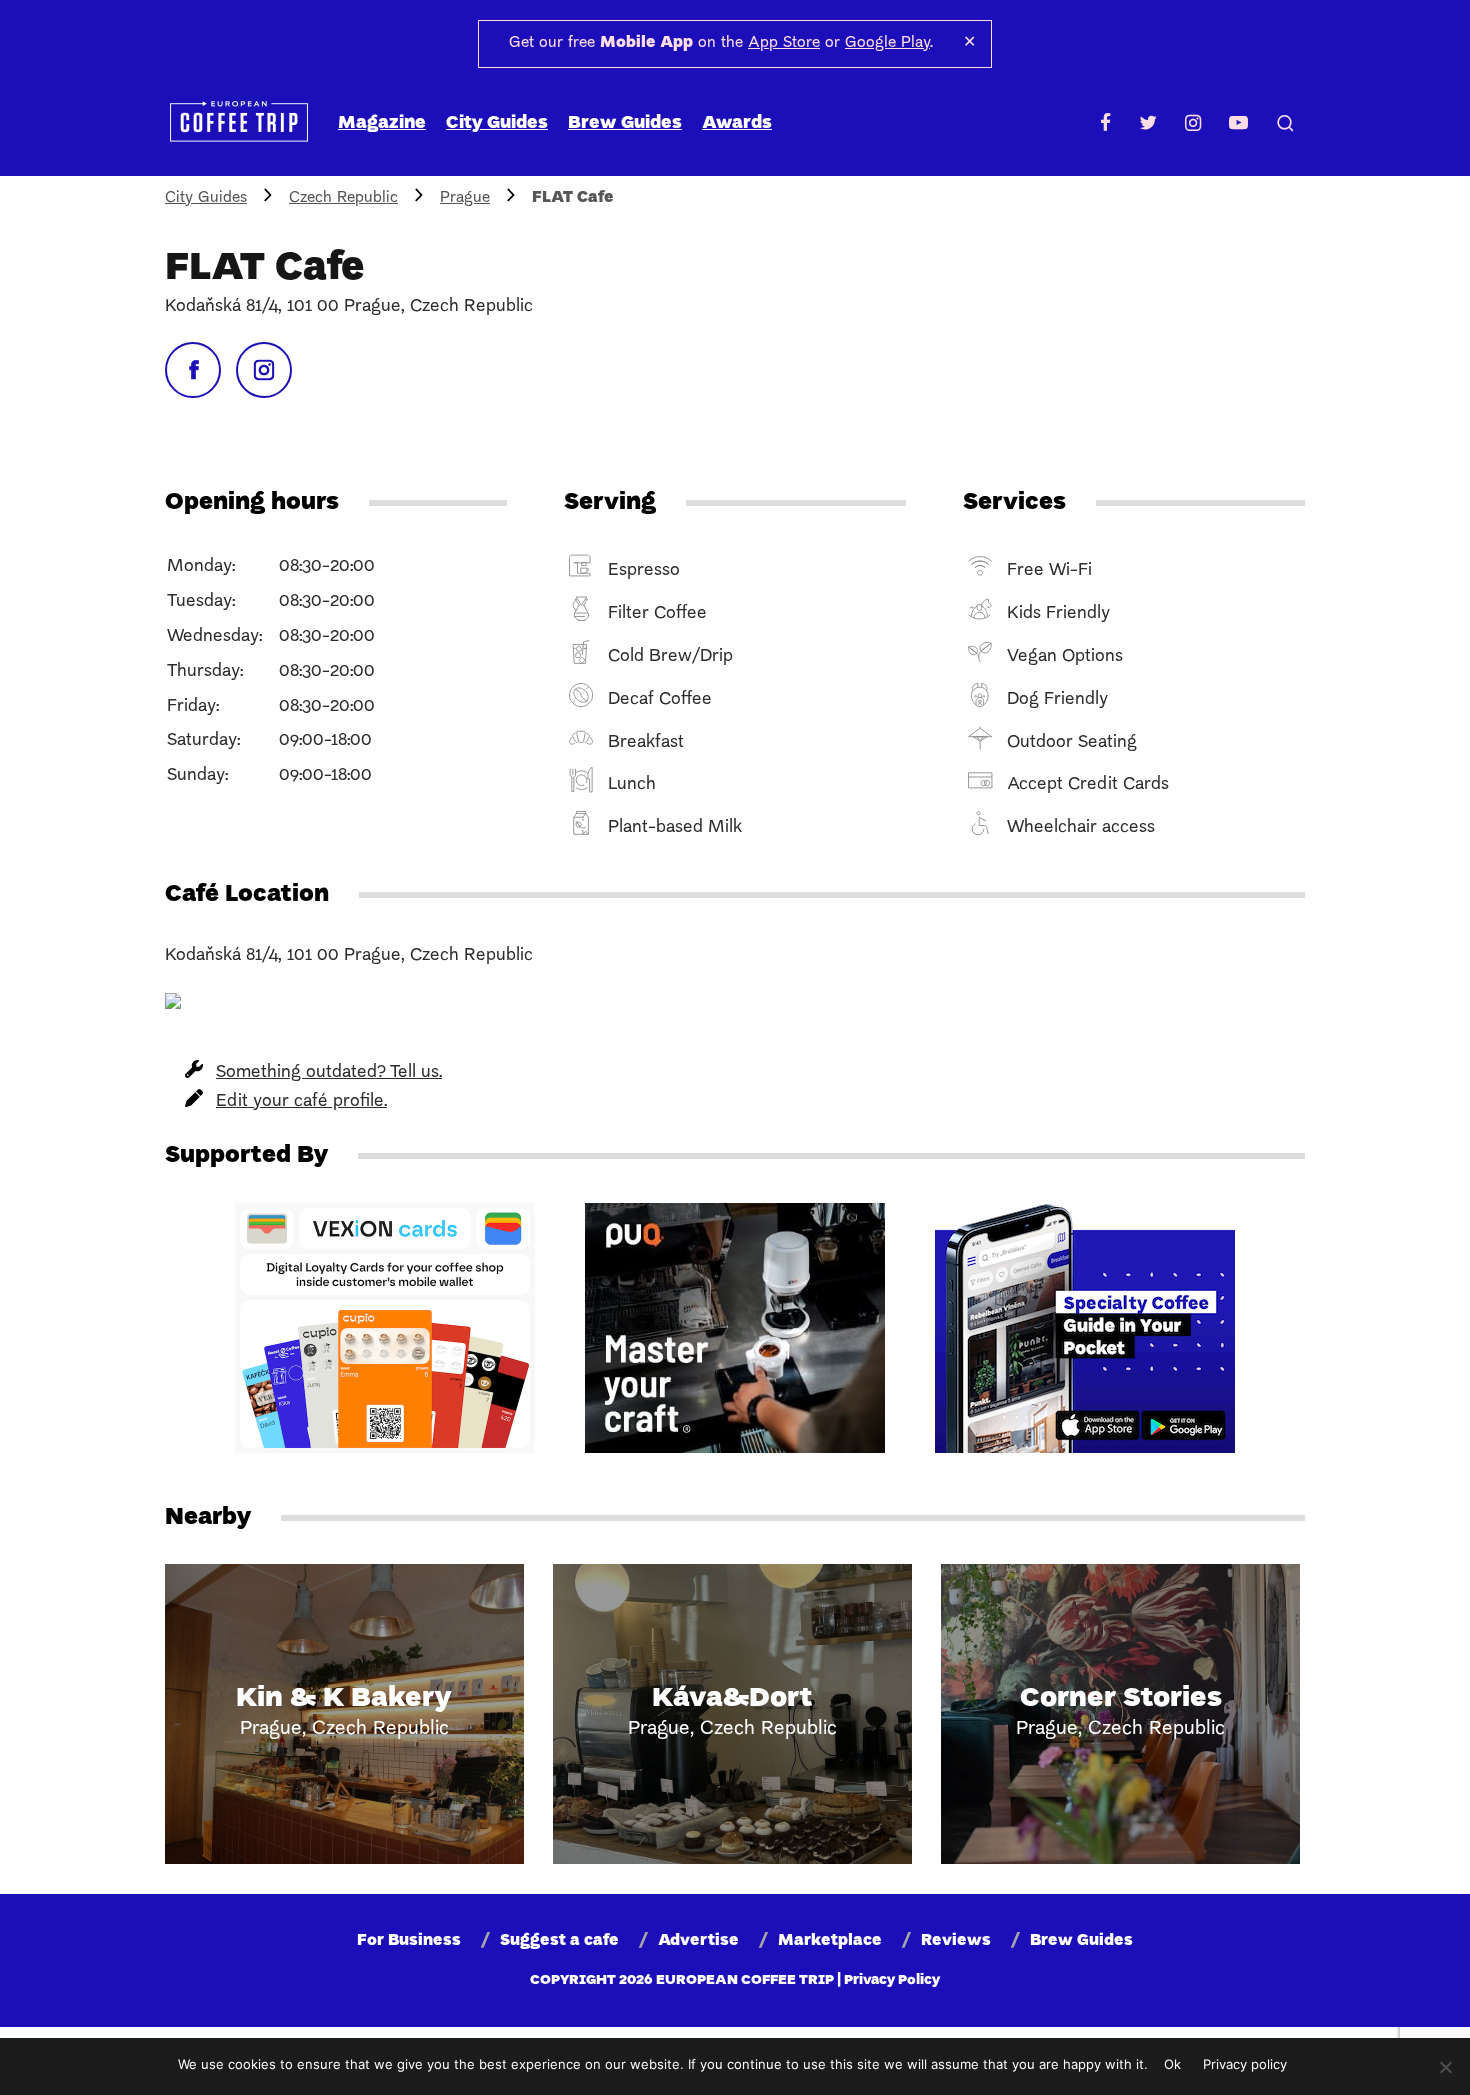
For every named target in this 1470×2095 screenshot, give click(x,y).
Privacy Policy (892, 1980)
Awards (737, 123)
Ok (1172, 2064)
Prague (465, 198)
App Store (784, 43)
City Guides (497, 123)
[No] (1445, 2067)
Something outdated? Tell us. (329, 1072)
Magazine (382, 123)
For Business (409, 1941)
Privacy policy (1245, 2064)
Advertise (698, 1941)
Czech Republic (343, 198)
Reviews (956, 1941)
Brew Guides (625, 123)
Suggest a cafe (559, 1941)
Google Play (887, 43)
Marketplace (830, 1941)
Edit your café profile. (301, 1101)
